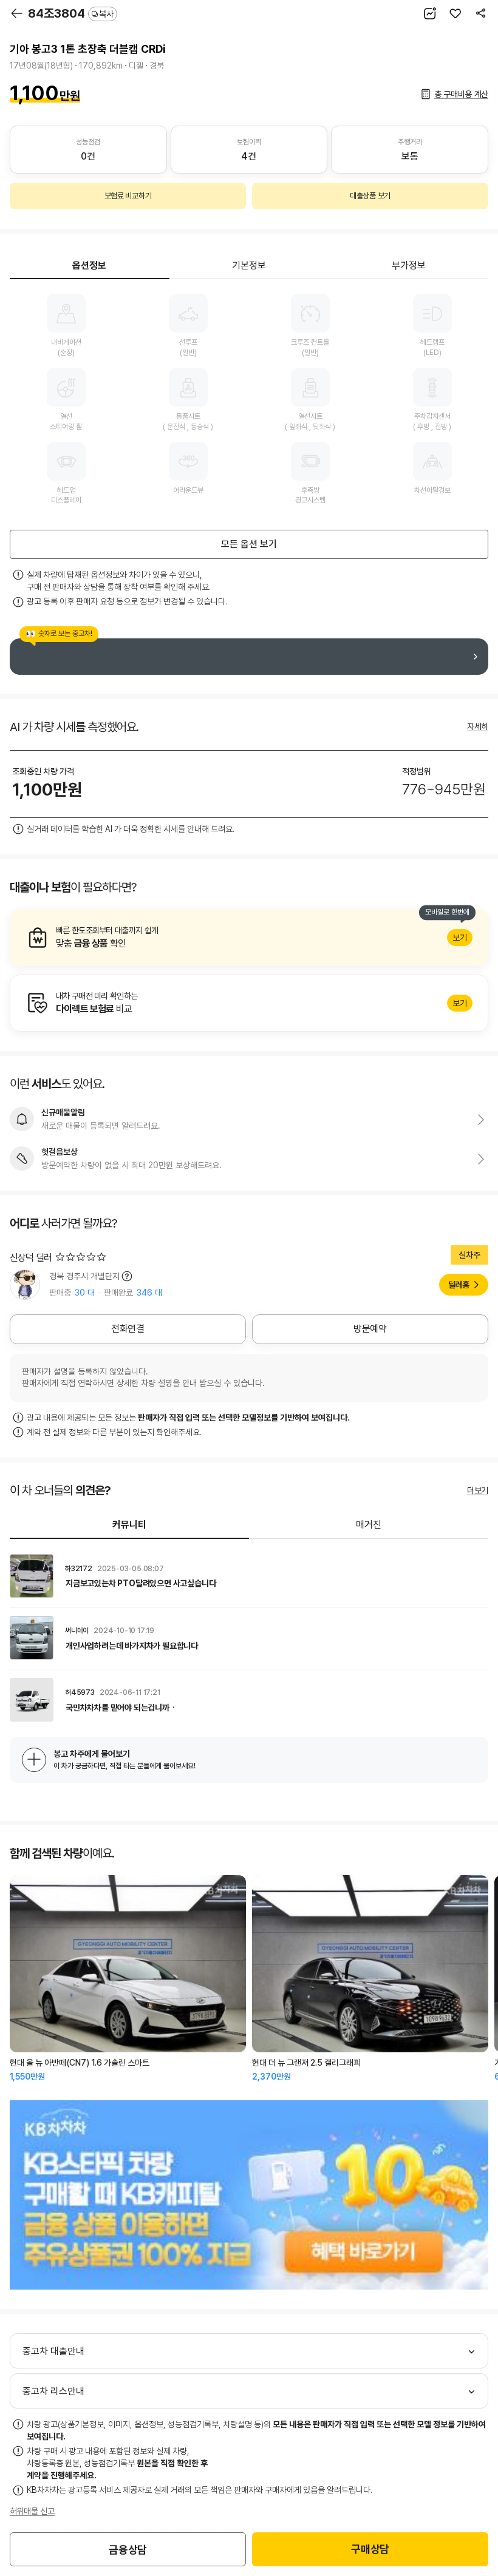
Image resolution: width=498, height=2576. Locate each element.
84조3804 (71, 13)
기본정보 (249, 265)
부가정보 (409, 265)
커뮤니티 (129, 1525)
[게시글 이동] (249, 1576)
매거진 (369, 1525)
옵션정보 (89, 265)
